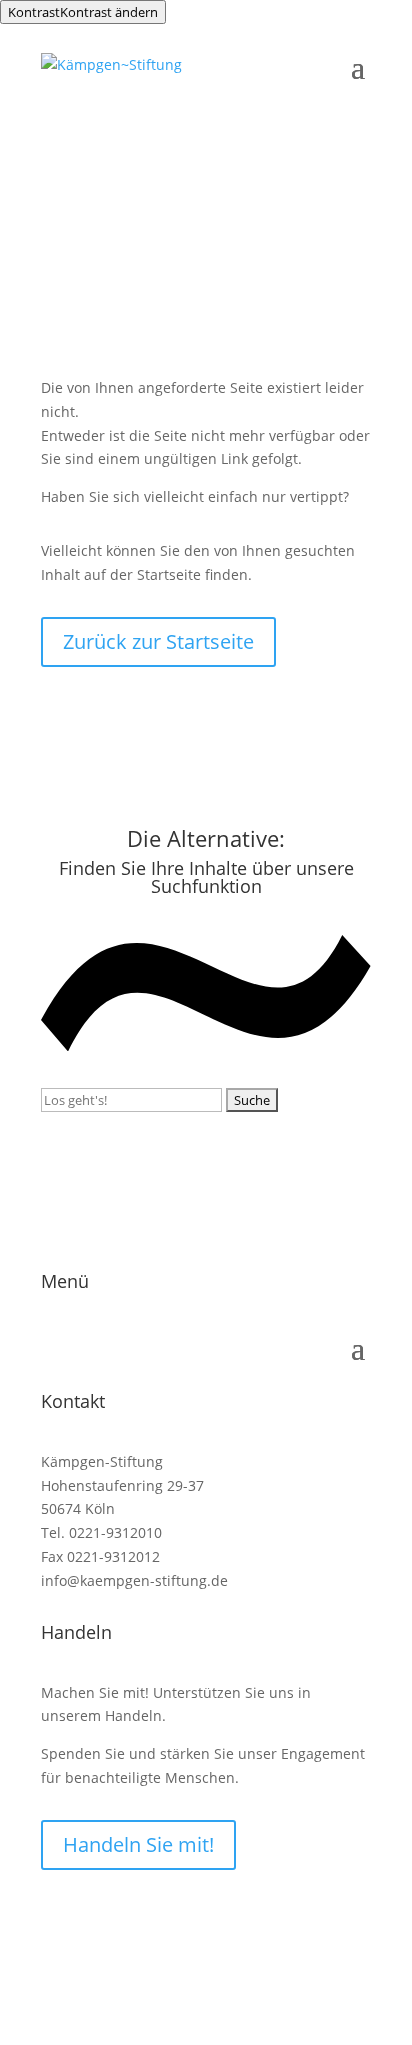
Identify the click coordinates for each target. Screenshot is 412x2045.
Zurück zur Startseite (158, 641)
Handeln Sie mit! (138, 1844)
